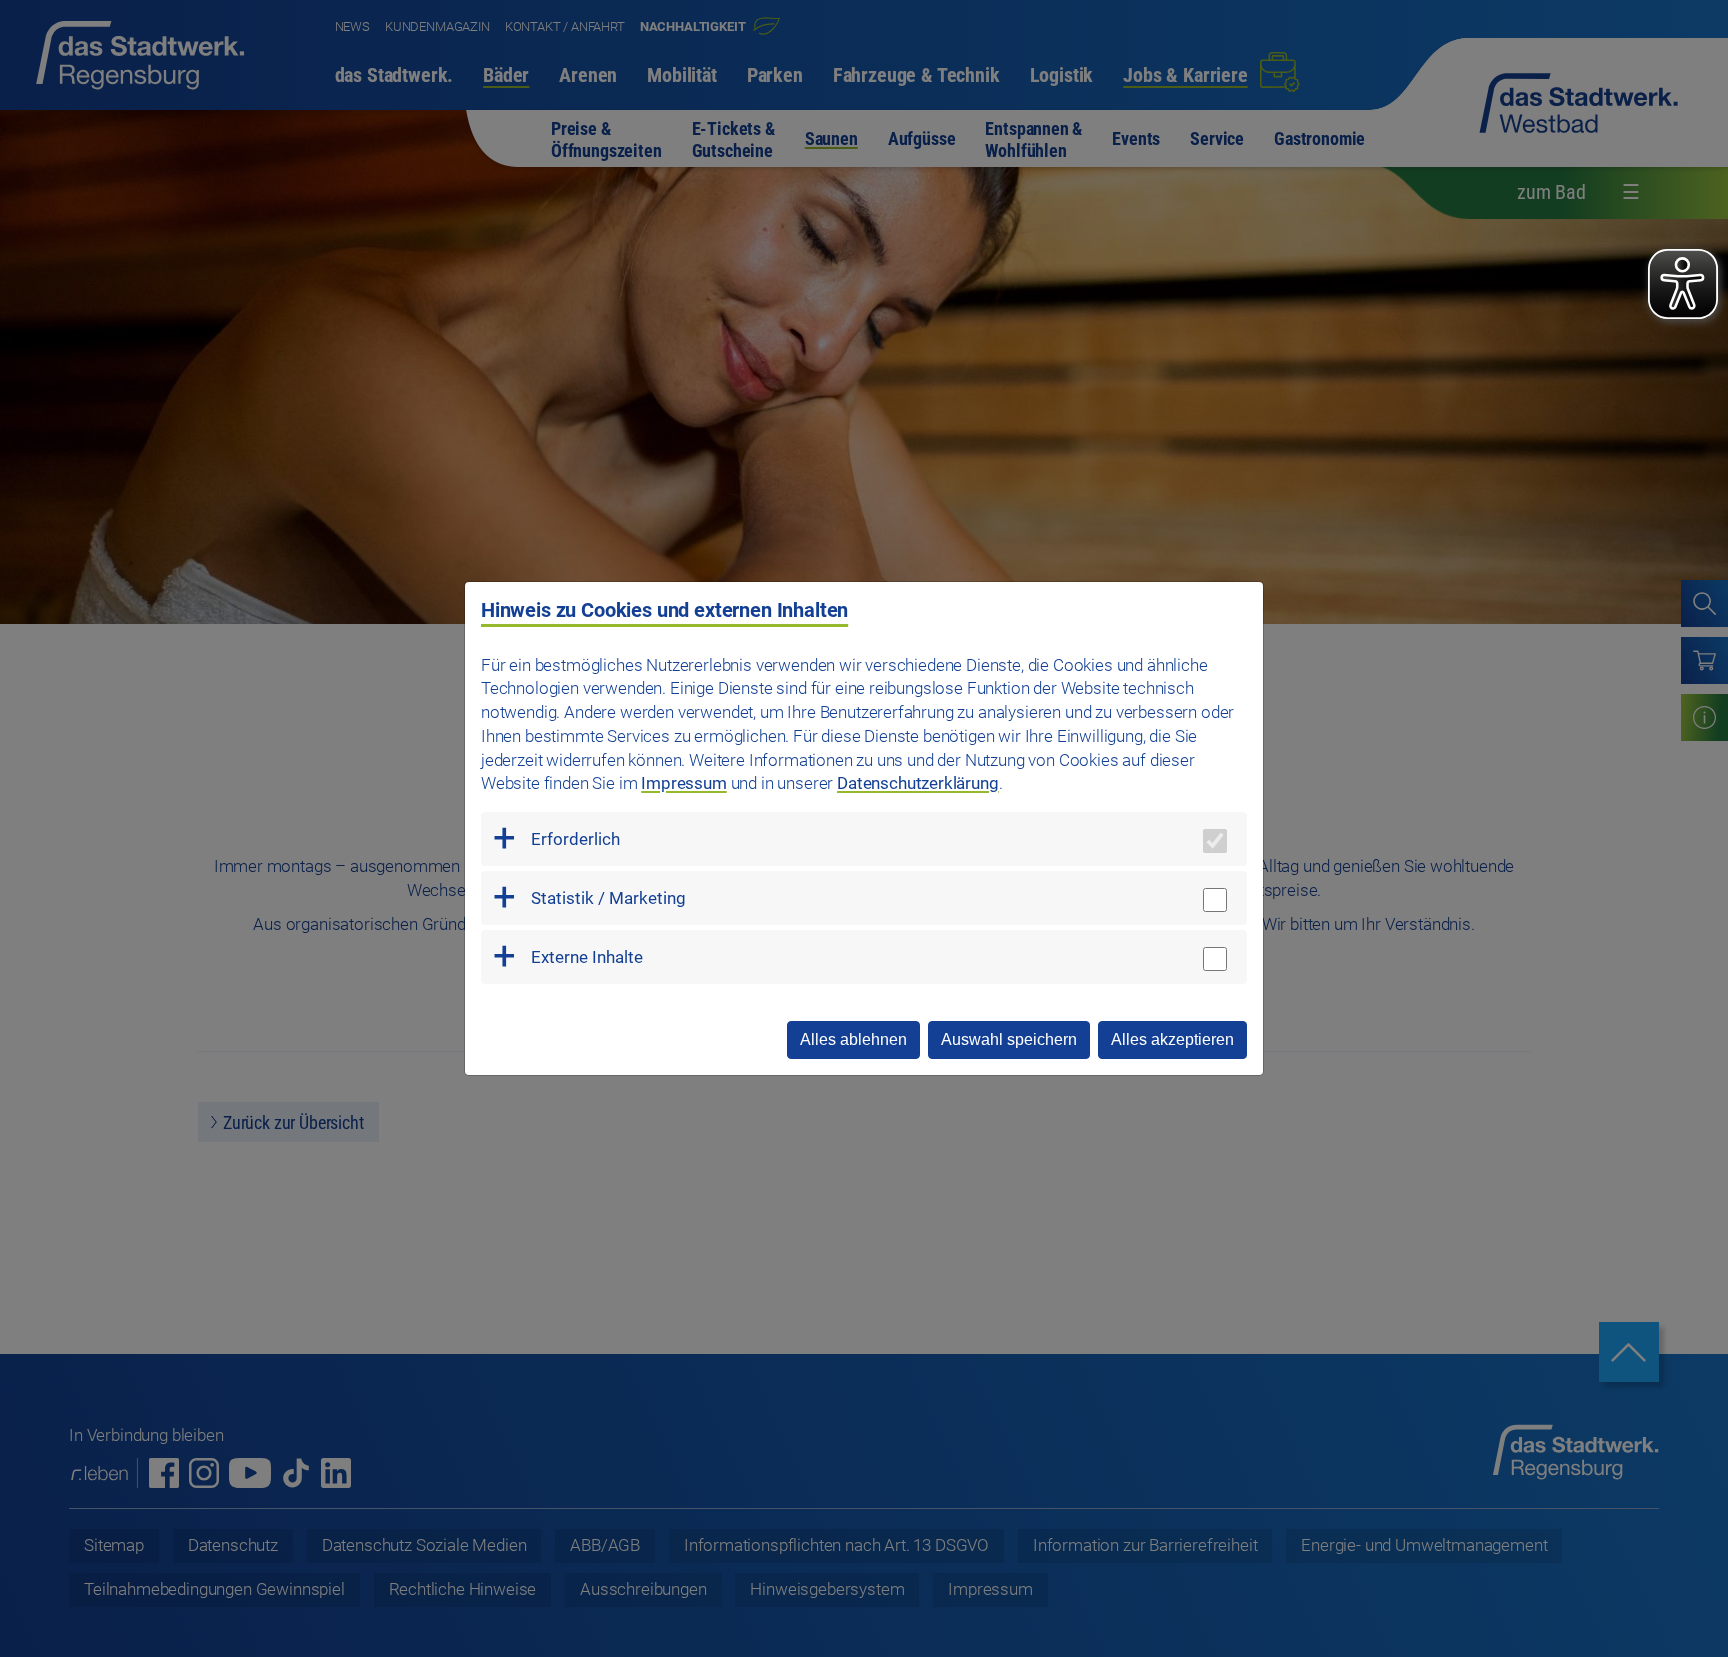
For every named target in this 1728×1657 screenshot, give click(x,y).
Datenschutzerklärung (918, 783)
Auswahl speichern (1009, 1039)
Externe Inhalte (587, 957)
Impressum (683, 783)
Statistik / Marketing (608, 898)
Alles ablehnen (853, 1039)
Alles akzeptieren (1172, 1039)
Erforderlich (575, 839)
